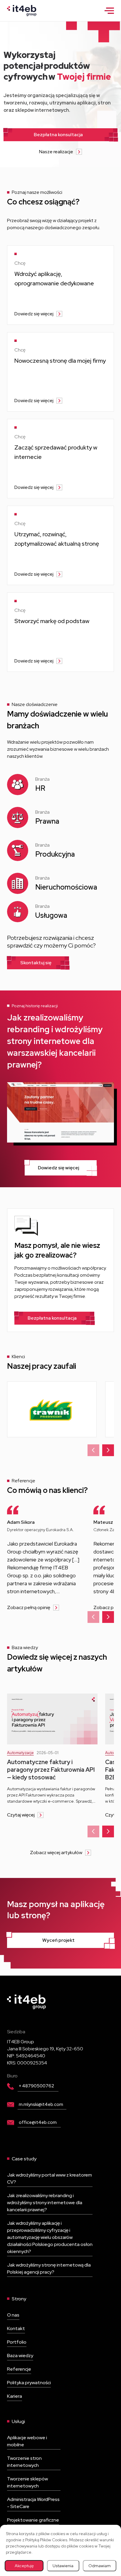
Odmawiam (100, 2566)
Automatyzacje (20, 1753)
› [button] (108, 1449)
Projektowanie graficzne (33, 2520)
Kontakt (16, 2328)
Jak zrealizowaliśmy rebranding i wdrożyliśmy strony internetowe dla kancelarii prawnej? (45, 2203)
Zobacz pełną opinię (29, 1607)
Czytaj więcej (21, 1815)
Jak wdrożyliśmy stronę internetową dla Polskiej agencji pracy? (49, 2268)
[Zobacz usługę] (60, 285)
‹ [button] (93, 1449)
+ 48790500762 (36, 2086)
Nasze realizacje (56, 152)
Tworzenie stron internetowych (24, 2462)
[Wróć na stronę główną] (22, 10)
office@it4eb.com (38, 2122)
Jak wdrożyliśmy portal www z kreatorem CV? (49, 2178)
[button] (109, 10)
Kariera (15, 2396)
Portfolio (17, 2342)
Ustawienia (63, 2566)
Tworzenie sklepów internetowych (27, 2482)
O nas (13, 2315)
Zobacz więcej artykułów (56, 1853)
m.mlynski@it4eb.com (41, 2104)
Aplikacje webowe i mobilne (27, 2441)
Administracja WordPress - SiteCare (33, 2503)
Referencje (19, 2369)
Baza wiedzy (20, 2356)
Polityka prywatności (29, 2383)
